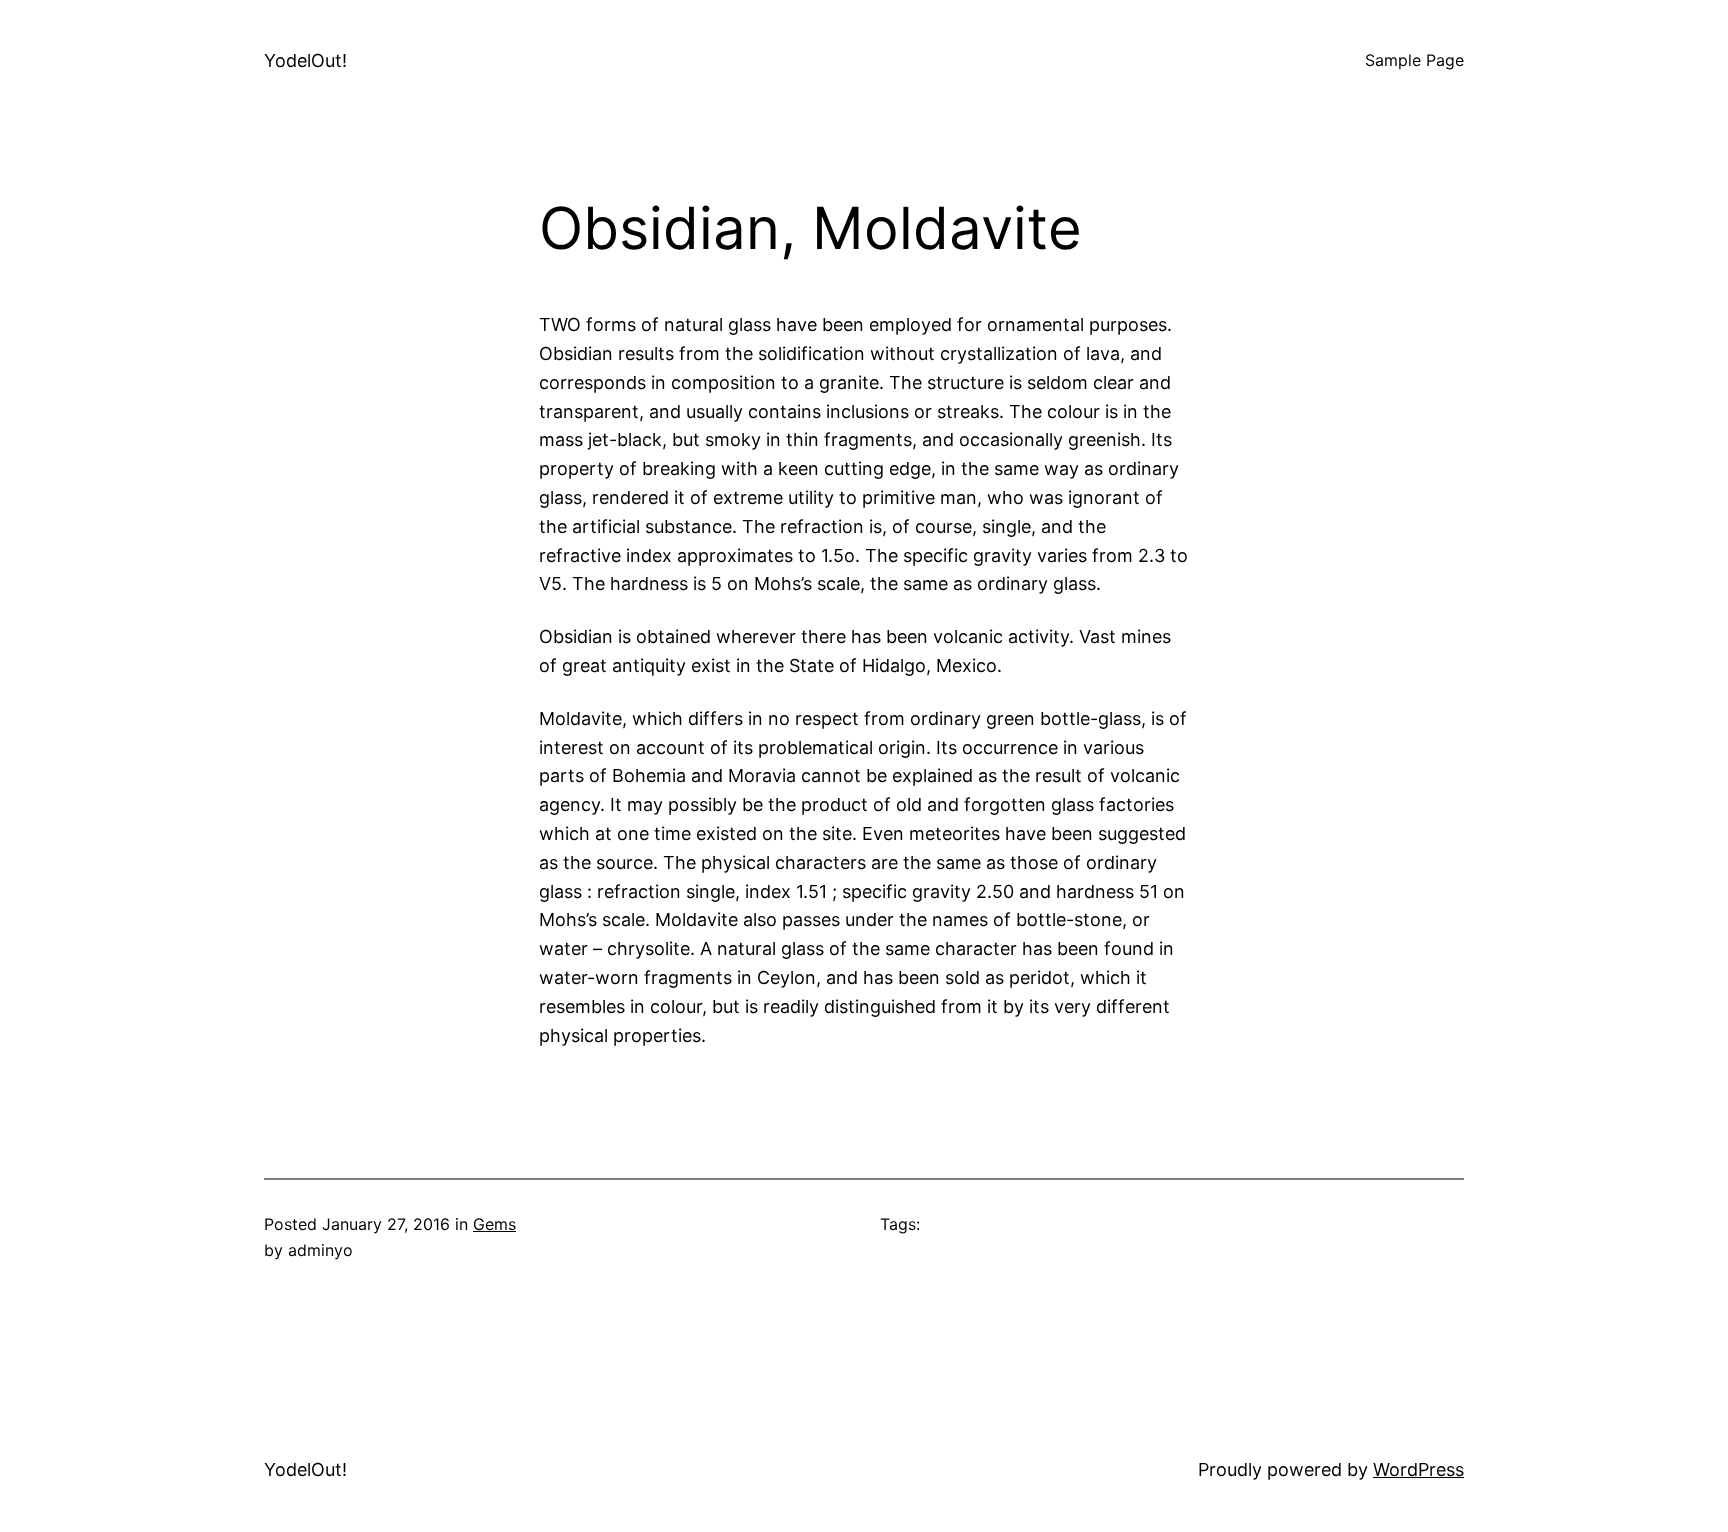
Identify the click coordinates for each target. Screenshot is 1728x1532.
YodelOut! (305, 60)
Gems (494, 1224)
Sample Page (1414, 60)
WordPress (1418, 1469)
